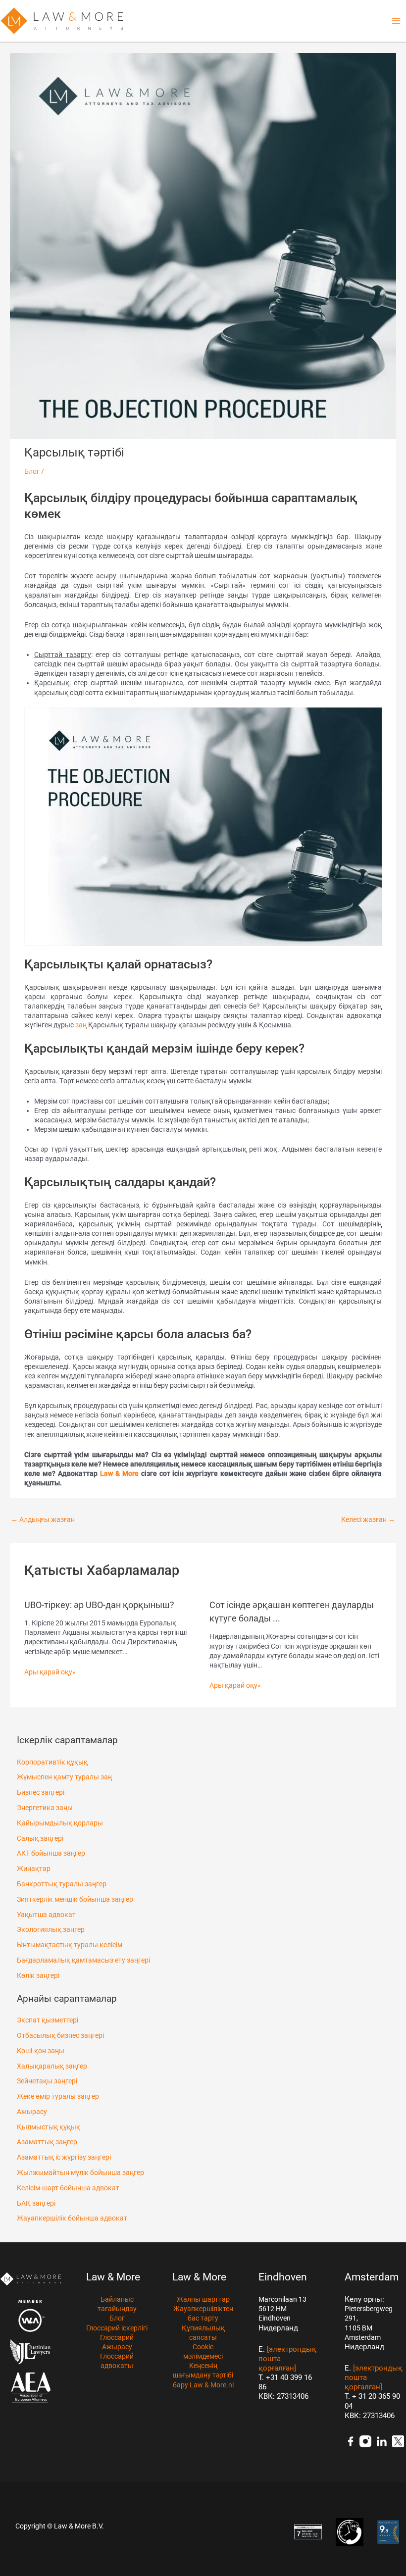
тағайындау (117, 2309)
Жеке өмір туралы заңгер (58, 2096)
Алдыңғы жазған (43, 1519)
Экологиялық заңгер (51, 1929)
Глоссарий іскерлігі (117, 2328)
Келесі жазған (368, 1519)
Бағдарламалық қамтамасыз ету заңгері (83, 1960)
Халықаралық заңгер (52, 2066)
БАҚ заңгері (36, 2203)
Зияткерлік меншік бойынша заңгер (75, 1899)
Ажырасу (32, 2112)
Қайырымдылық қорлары (60, 1823)
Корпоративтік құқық (52, 1762)
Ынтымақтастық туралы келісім (70, 1945)
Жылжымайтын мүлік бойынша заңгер (80, 2172)
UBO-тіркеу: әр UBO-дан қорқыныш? (99, 1605)
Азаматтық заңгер (47, 2142)
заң (81, 1025)
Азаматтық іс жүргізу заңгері (64, 2157)
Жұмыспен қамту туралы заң (64, 1777)
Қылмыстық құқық (49, 2127)
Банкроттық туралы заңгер (62, 1884)
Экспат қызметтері (48, 2020)
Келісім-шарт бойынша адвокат (68, 2188)
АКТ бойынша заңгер (51, 1853)
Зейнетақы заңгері (47, 2081)
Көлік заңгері (38, 1975)
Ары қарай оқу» (50, 1672)
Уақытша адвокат (46, 1915)
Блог (32, 471)
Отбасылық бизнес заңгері (60, 2035)
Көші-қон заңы (41, 2051)
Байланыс (117, 2299)
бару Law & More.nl (203, 2385)
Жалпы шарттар (203, 2299)
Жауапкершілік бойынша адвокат (72, 2218)
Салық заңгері (40, 1838)
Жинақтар (34, 1869)
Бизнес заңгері (41, 1792)
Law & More (119, 1473)
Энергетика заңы (45, 1808)
